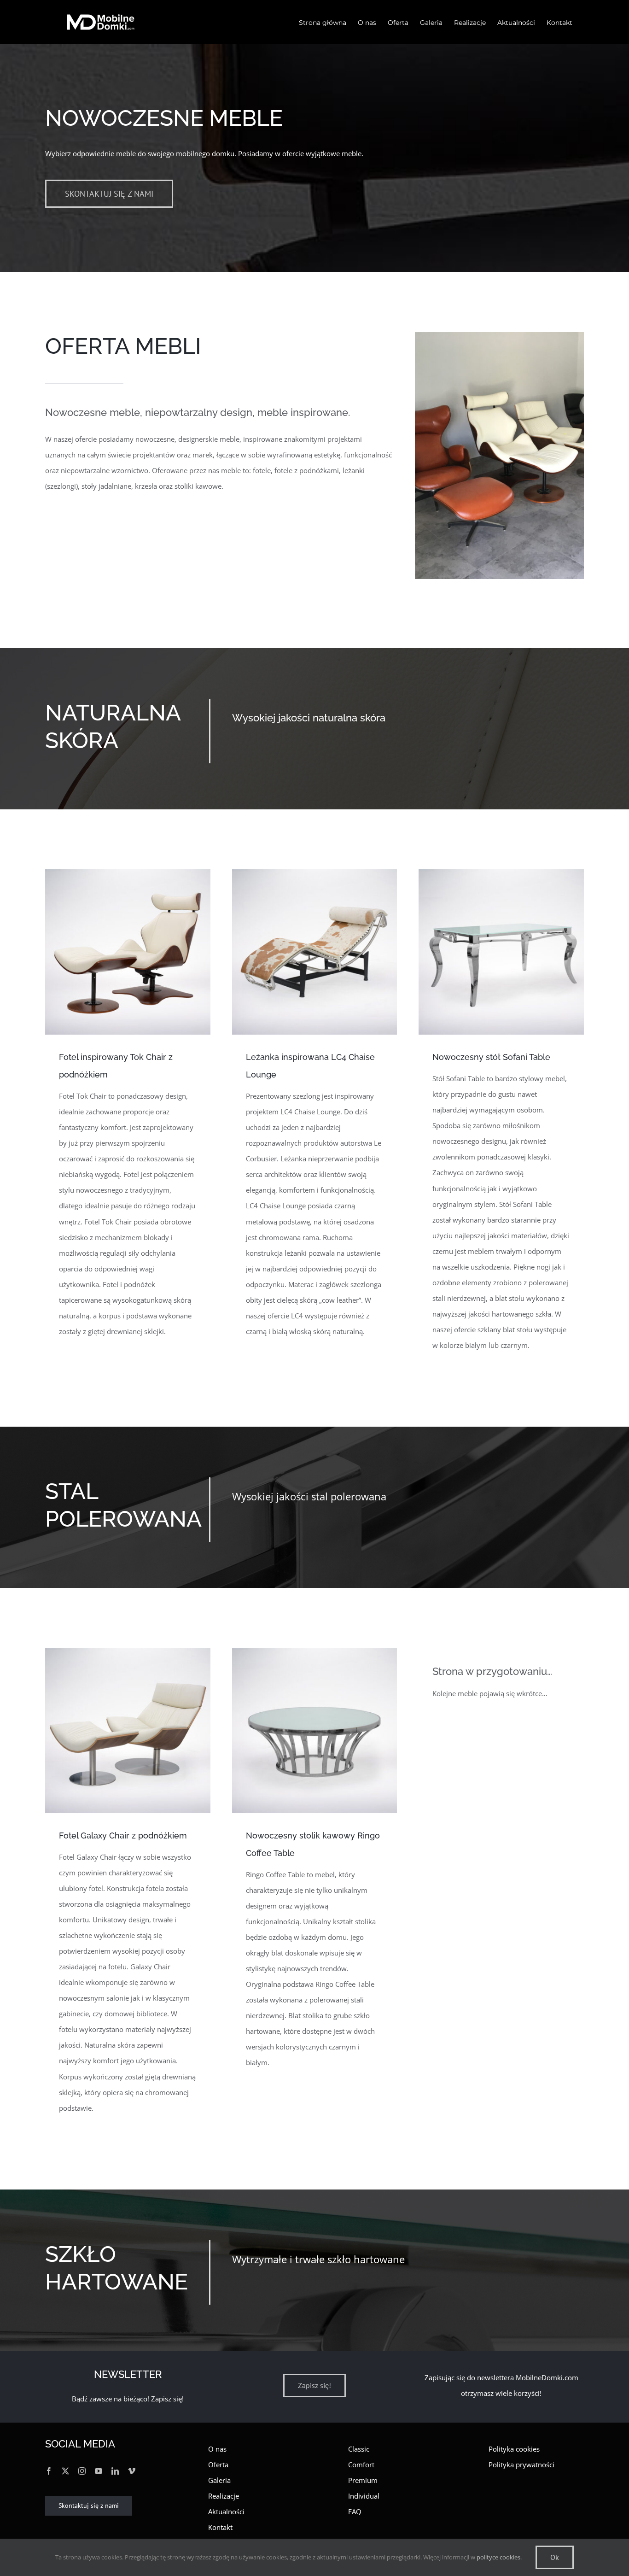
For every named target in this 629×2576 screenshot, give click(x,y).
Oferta (218, 2465)
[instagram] (82, 2471)
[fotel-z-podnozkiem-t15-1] (128, 1651)
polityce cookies (498, 2557)
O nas (217, 2449)
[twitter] (65, 2471)
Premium (363, 2480)
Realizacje (224, 2496)
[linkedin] (115, 2471)
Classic (359, 2449)
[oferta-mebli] (499, 335)
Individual (364, 2496)
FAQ (355, 2512)
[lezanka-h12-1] (315, 872)
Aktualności (226, 2512)
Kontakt (220, 2527)
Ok (555, 2557)
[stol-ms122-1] (501, 872)
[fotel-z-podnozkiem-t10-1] (128, 872)
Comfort (361, 2465)
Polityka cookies (514, 2449)
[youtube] (99, 2471)
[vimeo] (132, 2471)
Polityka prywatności (521, 2465)
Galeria (219, 2480)
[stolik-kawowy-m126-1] (315, 1651)
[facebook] (49, 2471)
